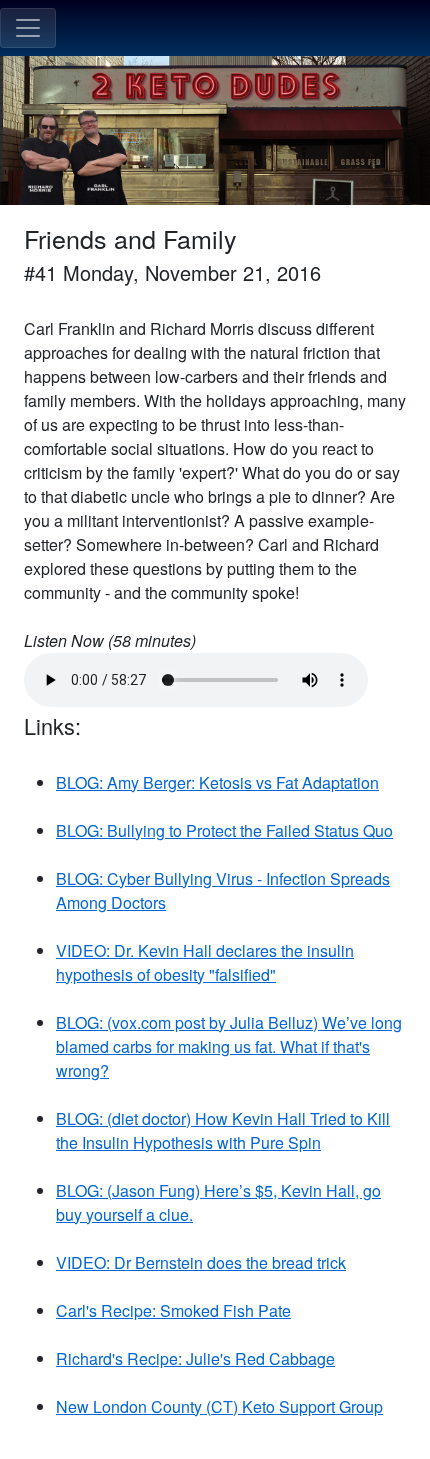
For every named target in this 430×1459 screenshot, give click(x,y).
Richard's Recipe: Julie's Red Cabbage (195, 1358)
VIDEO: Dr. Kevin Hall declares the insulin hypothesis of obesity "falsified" (205, 962)
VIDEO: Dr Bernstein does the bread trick (201, 1262)
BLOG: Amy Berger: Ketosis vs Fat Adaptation (217, 782)
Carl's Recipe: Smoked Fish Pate (173, 1310)
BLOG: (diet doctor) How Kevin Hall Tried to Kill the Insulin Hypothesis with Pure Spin (223, 1130)
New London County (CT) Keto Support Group (219, 1406)
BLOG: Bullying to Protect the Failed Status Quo (224, 830)
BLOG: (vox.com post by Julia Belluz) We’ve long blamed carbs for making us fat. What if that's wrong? (229, 1046)
